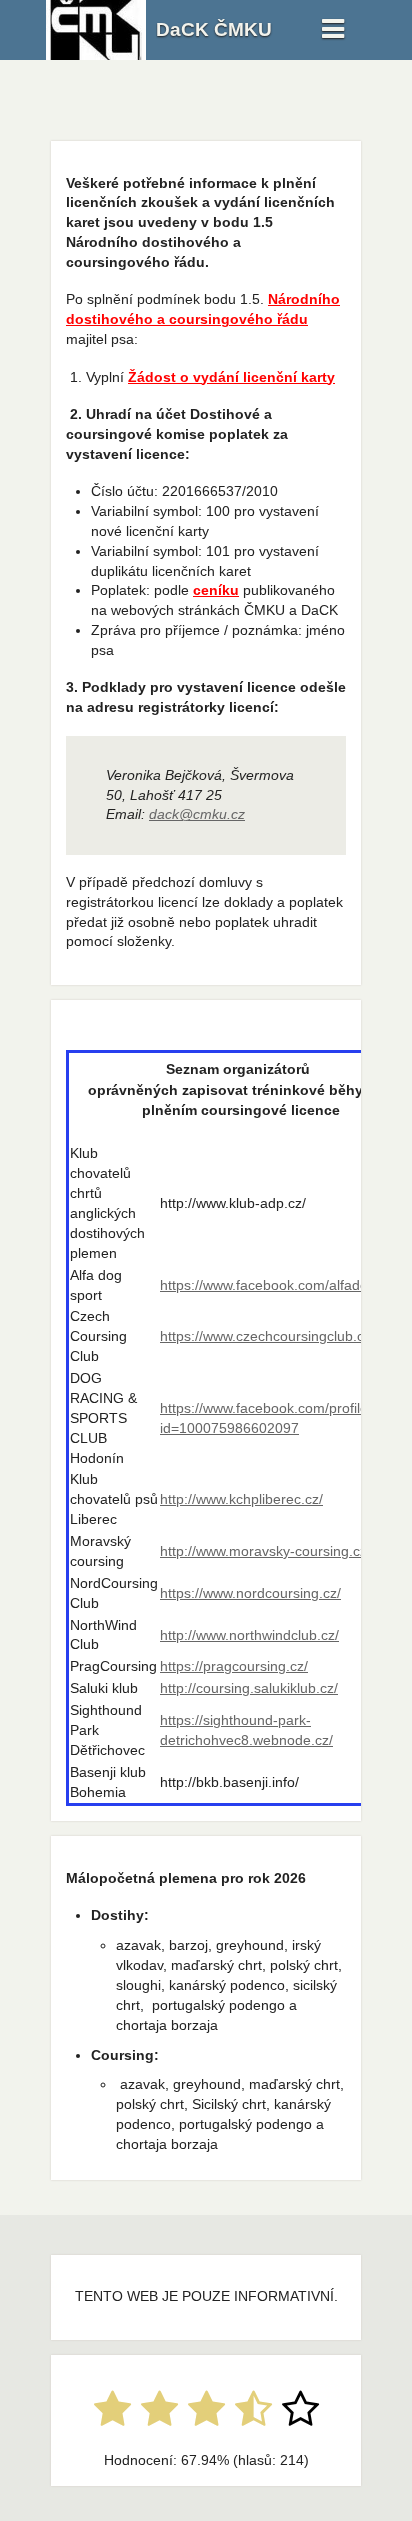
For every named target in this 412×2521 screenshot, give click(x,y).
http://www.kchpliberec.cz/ (241, 1499)
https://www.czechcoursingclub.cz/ (267, 1336)
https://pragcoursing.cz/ (234, 1666)
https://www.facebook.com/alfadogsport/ (286, 1285)
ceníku (216, 590)
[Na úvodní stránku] (96, 55)
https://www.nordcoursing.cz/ (250, 1593)
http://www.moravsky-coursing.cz (263, 1551)
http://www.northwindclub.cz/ (249, 1635)
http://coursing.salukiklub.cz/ (249, 1688)
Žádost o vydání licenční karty (231, 377)
